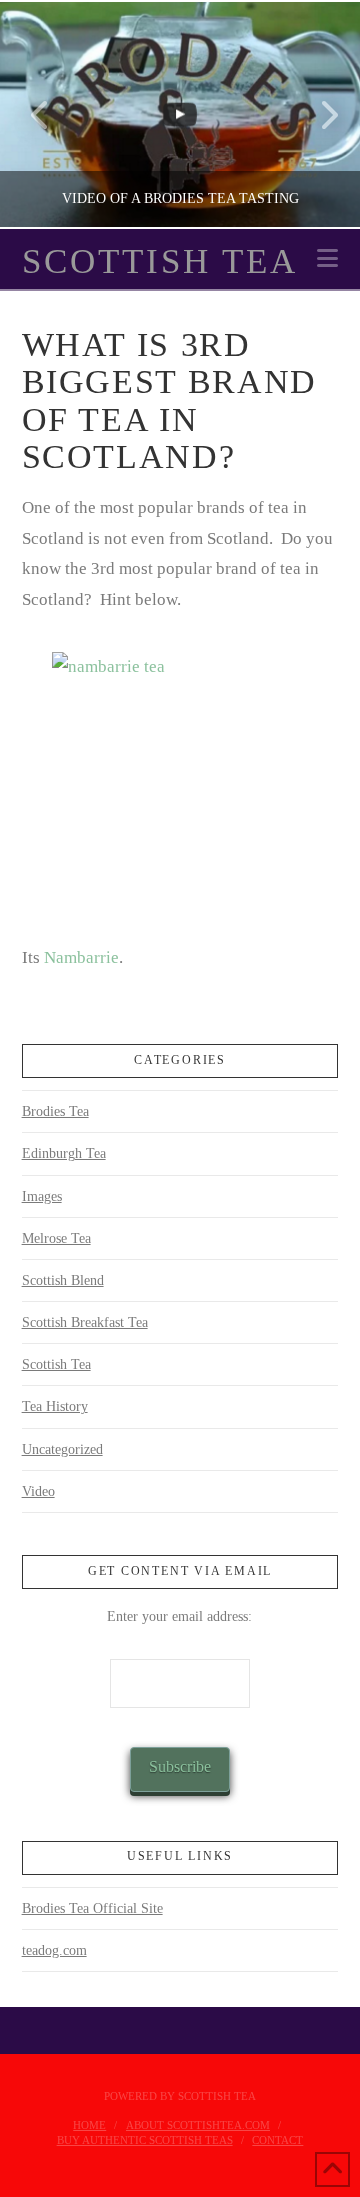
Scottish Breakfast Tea (85, 1322)
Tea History (55, 1406)
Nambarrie (79, 957)
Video (38, 1491)
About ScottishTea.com (198, 2125)
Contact (277, 2140)
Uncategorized (62, 1449)
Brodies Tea (55, 1111)
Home (89, 2125)
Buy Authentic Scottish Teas (145, 2140)
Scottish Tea (160, 261)
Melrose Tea (56, 1238)
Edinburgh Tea (64, 1153)
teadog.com (54, 1950)
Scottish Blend (63, 1280)
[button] (327, 258)
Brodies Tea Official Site (92, 1908)
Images (42, 1196)
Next (317, 114)
